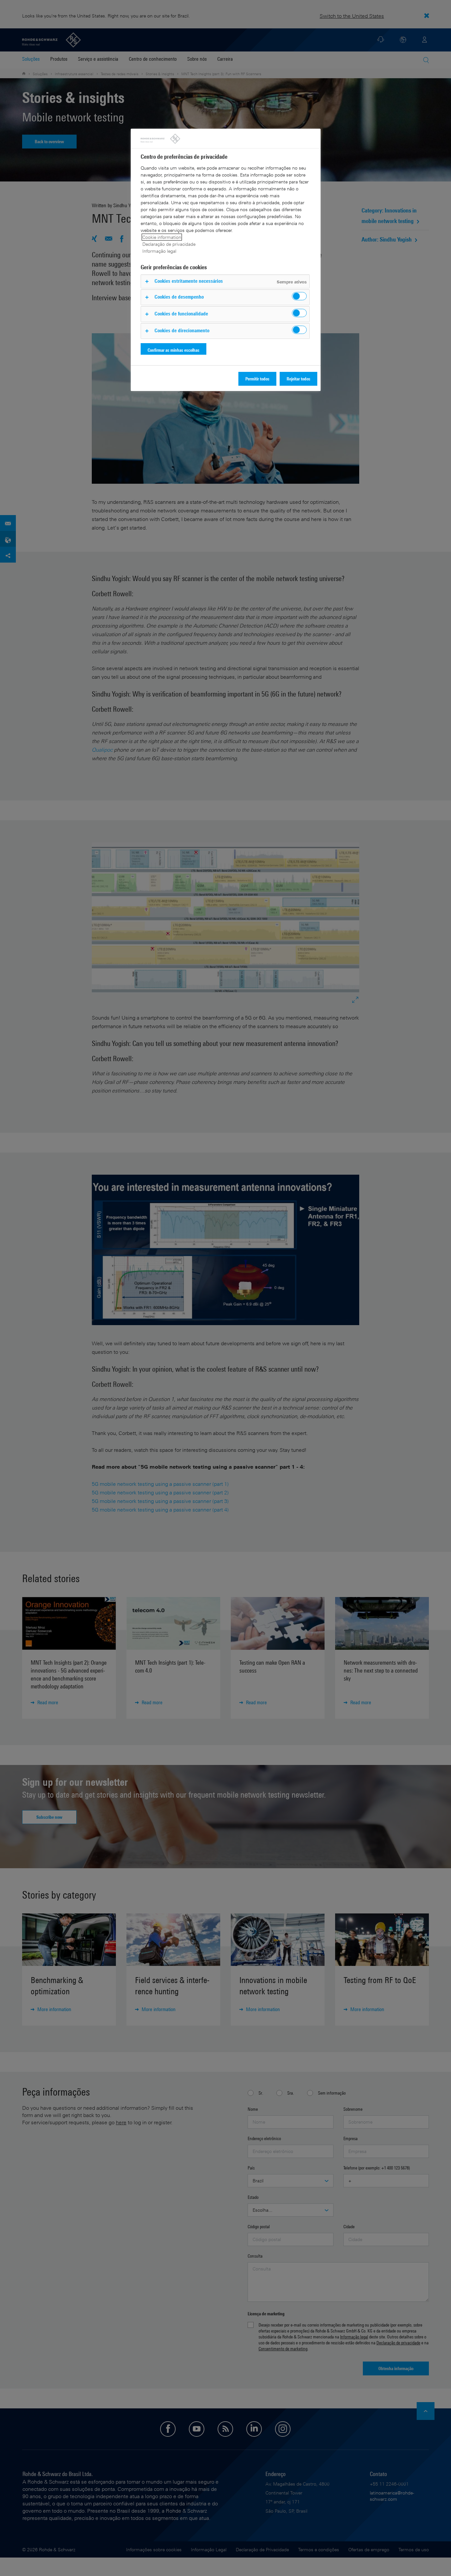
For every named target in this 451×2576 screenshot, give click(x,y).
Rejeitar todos (298, 379)
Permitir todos (257, 379)
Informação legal (159, 251)
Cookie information (162, 237)
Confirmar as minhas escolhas (173, 350)
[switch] (299, 296)
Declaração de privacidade (169, 244)
